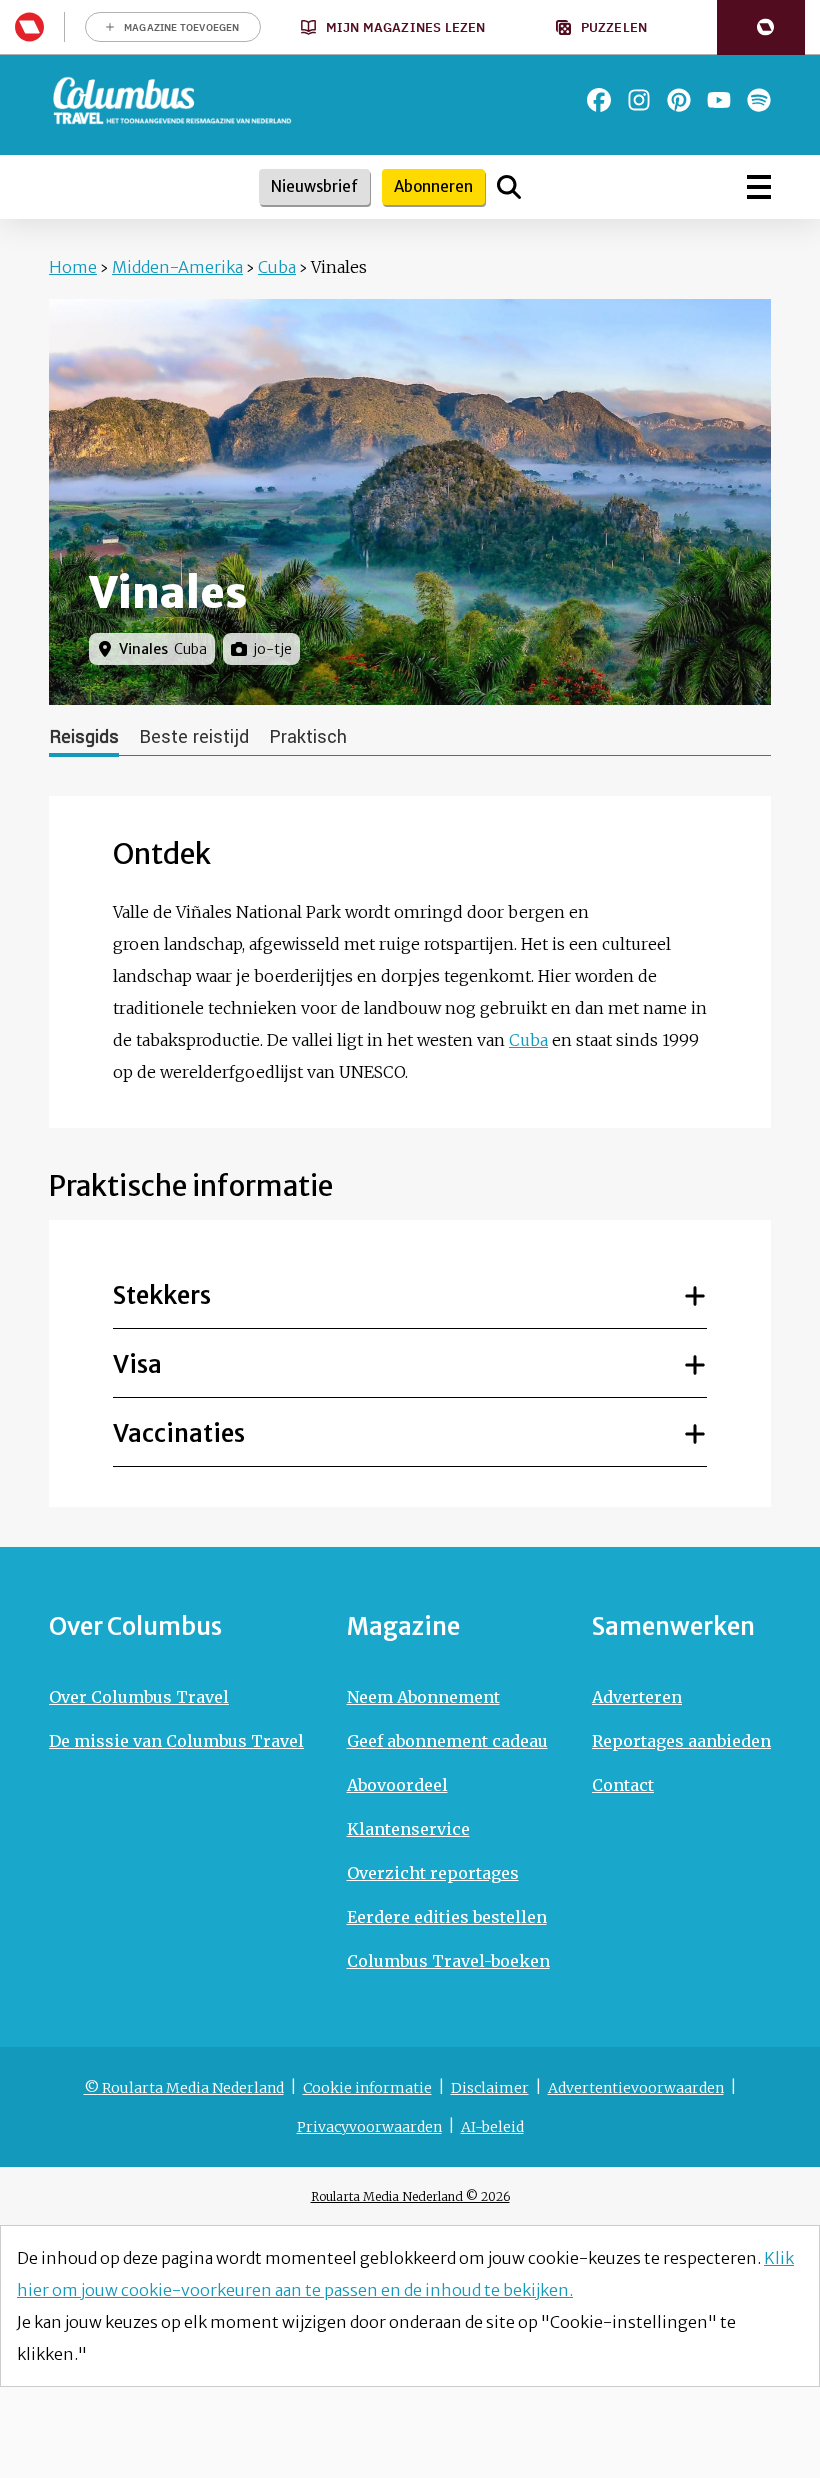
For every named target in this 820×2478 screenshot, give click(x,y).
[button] (761, 27)
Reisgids (84, 737)
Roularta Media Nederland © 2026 (410, 2196)
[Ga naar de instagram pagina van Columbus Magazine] (639, 100)
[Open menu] (759, 187)
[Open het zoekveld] (509, 187)
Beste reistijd (194, 737)
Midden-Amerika (177, 267)
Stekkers (162, 1295)
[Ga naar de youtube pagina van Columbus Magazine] (719, 100)
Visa (137, 1364)
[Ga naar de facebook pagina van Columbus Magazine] (599, 100)
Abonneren (433, 186)
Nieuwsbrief (314, 186)
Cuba (277, 267)
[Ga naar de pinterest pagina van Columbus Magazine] (679, 100)
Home (73, 267)
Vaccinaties (179, 1433)
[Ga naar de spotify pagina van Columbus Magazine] (759, 100)
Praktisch (308, 737)
